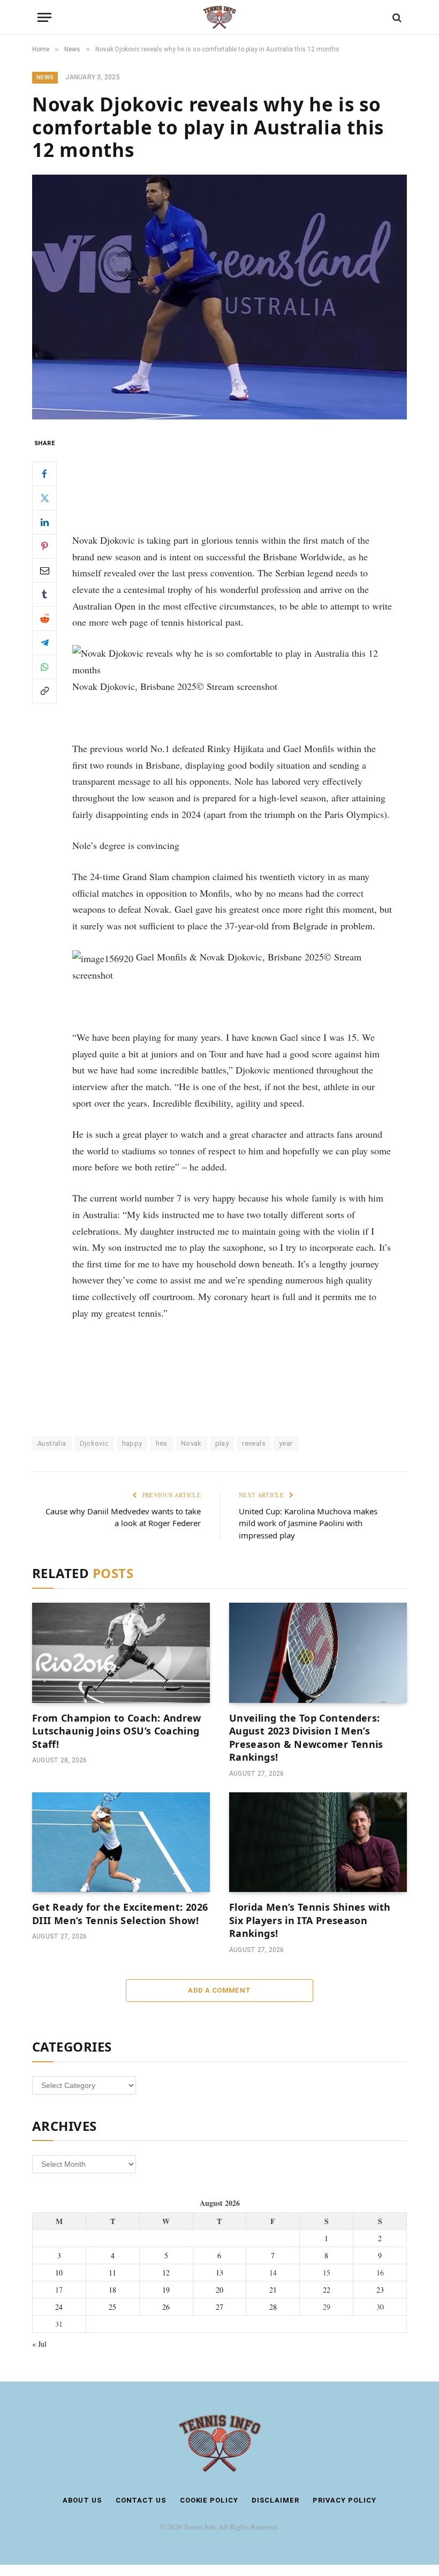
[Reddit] (44, 619)
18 (112, 2290)
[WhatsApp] (44, 667)
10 (59, 2273)
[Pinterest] (44, 546)
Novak (191, 1443)
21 (273, 2290)
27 (219, 2307)
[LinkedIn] (44, 522)
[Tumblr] (44, 595)
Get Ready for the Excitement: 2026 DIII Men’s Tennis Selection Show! (120, 1913)
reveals (254, 1443)
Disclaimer (275, 2500)
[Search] (396, 17)
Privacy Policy (345, 2500)
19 (166, 2290)
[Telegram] (44, 643)
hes (162, 1443)
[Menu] (44, 17)
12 (166, 2273)
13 (219, 2273)
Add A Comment (219, 1990)
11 (112, 2273)
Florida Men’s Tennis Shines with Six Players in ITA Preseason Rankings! (310, 1920)
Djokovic (94, 1443)
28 (273, 2307)
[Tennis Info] (219, 17)
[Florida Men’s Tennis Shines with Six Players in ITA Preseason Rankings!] (318, 1842)
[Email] (44, 570)
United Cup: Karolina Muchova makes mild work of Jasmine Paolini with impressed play (308, 1523)
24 (59, 2307)
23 (380, 2290)
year (286, 1443)
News (45, 77)
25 (112, 2307)
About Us (82, 2500)
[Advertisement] (232, 477)
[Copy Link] (44, 691)
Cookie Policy (209, 2500)
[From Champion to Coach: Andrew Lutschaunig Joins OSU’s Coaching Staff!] (121, 1653)
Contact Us (141, 2500)
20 (219, 2290)
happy (132, 1443)
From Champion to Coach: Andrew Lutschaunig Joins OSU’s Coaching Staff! (117, 1731)
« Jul (39, 2344)
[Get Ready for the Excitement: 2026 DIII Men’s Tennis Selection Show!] (121, 1842)
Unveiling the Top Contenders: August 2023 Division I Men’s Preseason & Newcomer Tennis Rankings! (306, 1737)
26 (166, 2307)
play (222, 1443)
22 (327, 2290)
